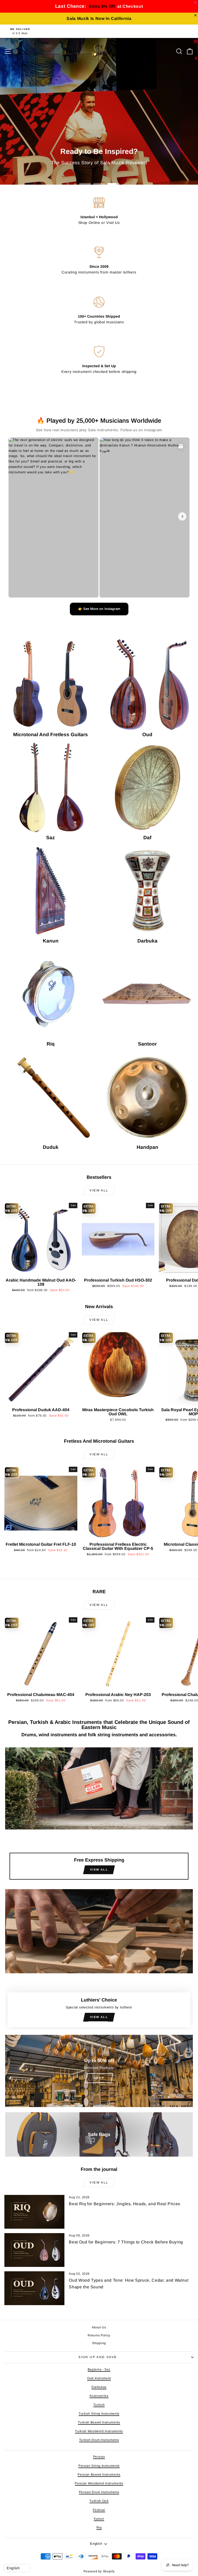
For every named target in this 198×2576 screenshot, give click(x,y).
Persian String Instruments (99, 2466)
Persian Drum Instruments (99, 2492)
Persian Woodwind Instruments (99, 2483)
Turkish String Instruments (99, 2414)
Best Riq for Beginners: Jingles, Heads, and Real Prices (125, 2204)
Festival (99, 2510)
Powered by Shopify (99, 2571)
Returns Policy (99, 2335)
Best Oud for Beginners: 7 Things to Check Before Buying (126, 2242)
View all (99, 1190)
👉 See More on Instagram (99, 609)
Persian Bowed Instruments (99, 2475)
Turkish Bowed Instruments (99, 2422)
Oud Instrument (99, 2378)
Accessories (99, 2396)
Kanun (99, 2519)
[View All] (99, 1816)
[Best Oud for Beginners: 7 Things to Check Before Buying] (34, 2250)
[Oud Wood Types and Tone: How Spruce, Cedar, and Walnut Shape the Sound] (34, 2288)
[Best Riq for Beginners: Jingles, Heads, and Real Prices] (34, 2212)
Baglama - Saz (99, 2369)
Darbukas (99, 2387)
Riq (99, 2527)
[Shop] (99, 2071)
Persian (99, 2457)
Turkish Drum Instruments (99, 2440)
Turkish (99, 2405)
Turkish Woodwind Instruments (99, 2431)
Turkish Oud (99, 2501)
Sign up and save (98, 2357)
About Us (99, 2327)
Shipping (99, 2343)
